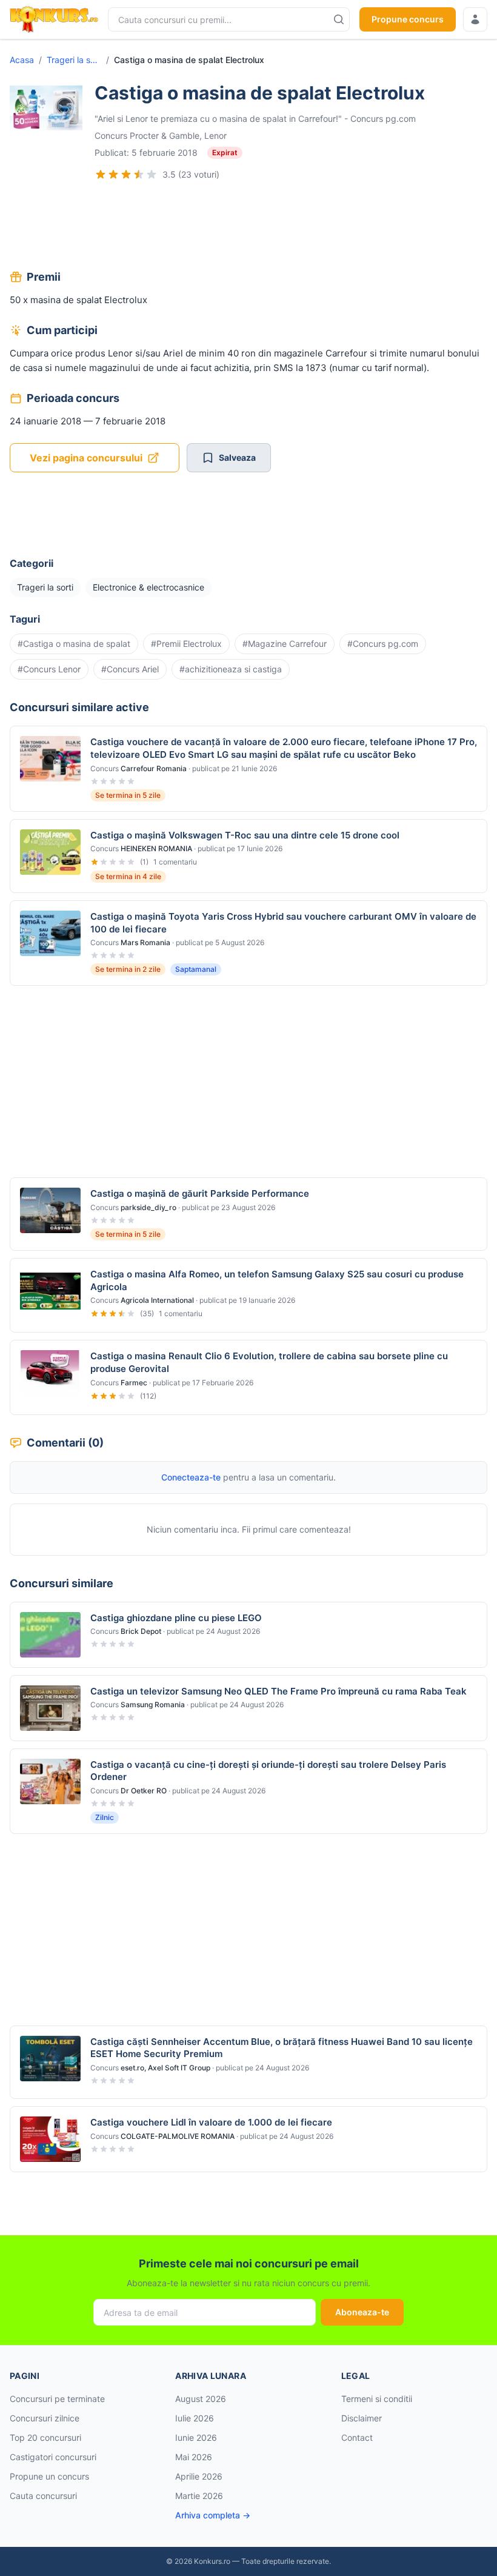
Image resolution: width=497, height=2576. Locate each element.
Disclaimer (362, 2418)
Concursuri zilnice (45, 2418)
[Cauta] (339, 19)
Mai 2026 (194, 2457)
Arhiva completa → (213, 2515)
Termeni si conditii (377, 2399)
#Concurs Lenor (49, 669)
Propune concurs (408, 19)
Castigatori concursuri (53, 2457)
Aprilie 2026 (199, 2476)
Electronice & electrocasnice (148, 587)
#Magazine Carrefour (285, 644)
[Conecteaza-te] (475, 19)
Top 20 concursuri (45, 2437)
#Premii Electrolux (186, 644)
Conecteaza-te (191, 1477)
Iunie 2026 (196, 2437)
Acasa (22, 60)
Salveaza (237, 457)
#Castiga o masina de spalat (74, 644)
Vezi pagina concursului (86, 458)
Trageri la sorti (74, 60)
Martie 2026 (199, 2496)
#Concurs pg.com (383, 644)
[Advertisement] (248, 227)
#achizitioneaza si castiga (231, 669)
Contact (357, 2437)
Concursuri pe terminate (57, 2399)
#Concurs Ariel (130, 669)
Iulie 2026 (195, 2418)
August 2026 (201, 2399)
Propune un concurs (49, 2476)
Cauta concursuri (43, 2496)
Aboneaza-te (362, 2312)
